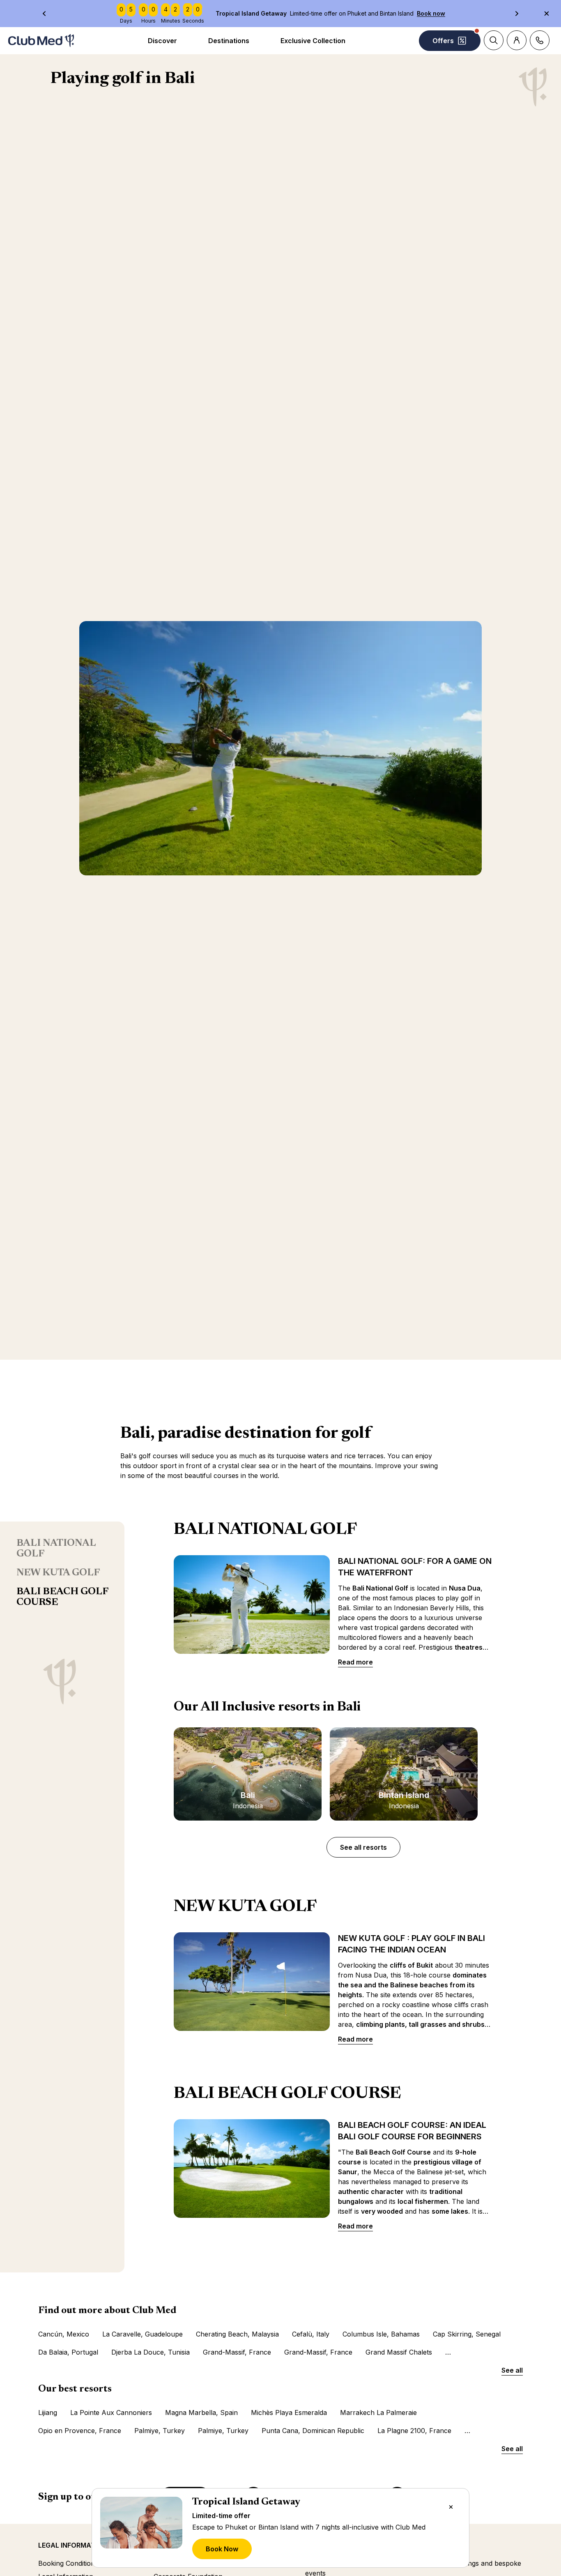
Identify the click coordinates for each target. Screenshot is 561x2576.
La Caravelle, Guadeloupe (143, 2334)
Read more (355, 1662)
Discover (162, 41)
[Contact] (540, 40)
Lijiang (48, 2413)
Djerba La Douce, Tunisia (151, 2352)
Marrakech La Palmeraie (378, 2413)
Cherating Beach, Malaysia (237, 2334)
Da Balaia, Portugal (68, 2352)
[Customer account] (517, 40)
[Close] (451, 2507)
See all (512, 2370)
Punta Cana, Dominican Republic (313, 2431)
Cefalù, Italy (311, 2334)
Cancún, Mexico (64, 2334)
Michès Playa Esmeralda (289, 2413)
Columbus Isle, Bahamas (381, 2334)
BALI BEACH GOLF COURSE (62, 1597)
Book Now (222, 2549)
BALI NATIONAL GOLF (56, 1549)
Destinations (229, 41)
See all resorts (363, 1847)
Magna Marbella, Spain (201, 2413)
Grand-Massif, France (237, 2352)
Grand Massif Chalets (399, 2352)
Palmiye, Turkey (160, 2431)
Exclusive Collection (313, 41)
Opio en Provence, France (80, 2431)
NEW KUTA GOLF (58, 1573)
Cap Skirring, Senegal (467, 2334)
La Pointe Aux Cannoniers (111, 2413)
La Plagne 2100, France (414, 2431)
